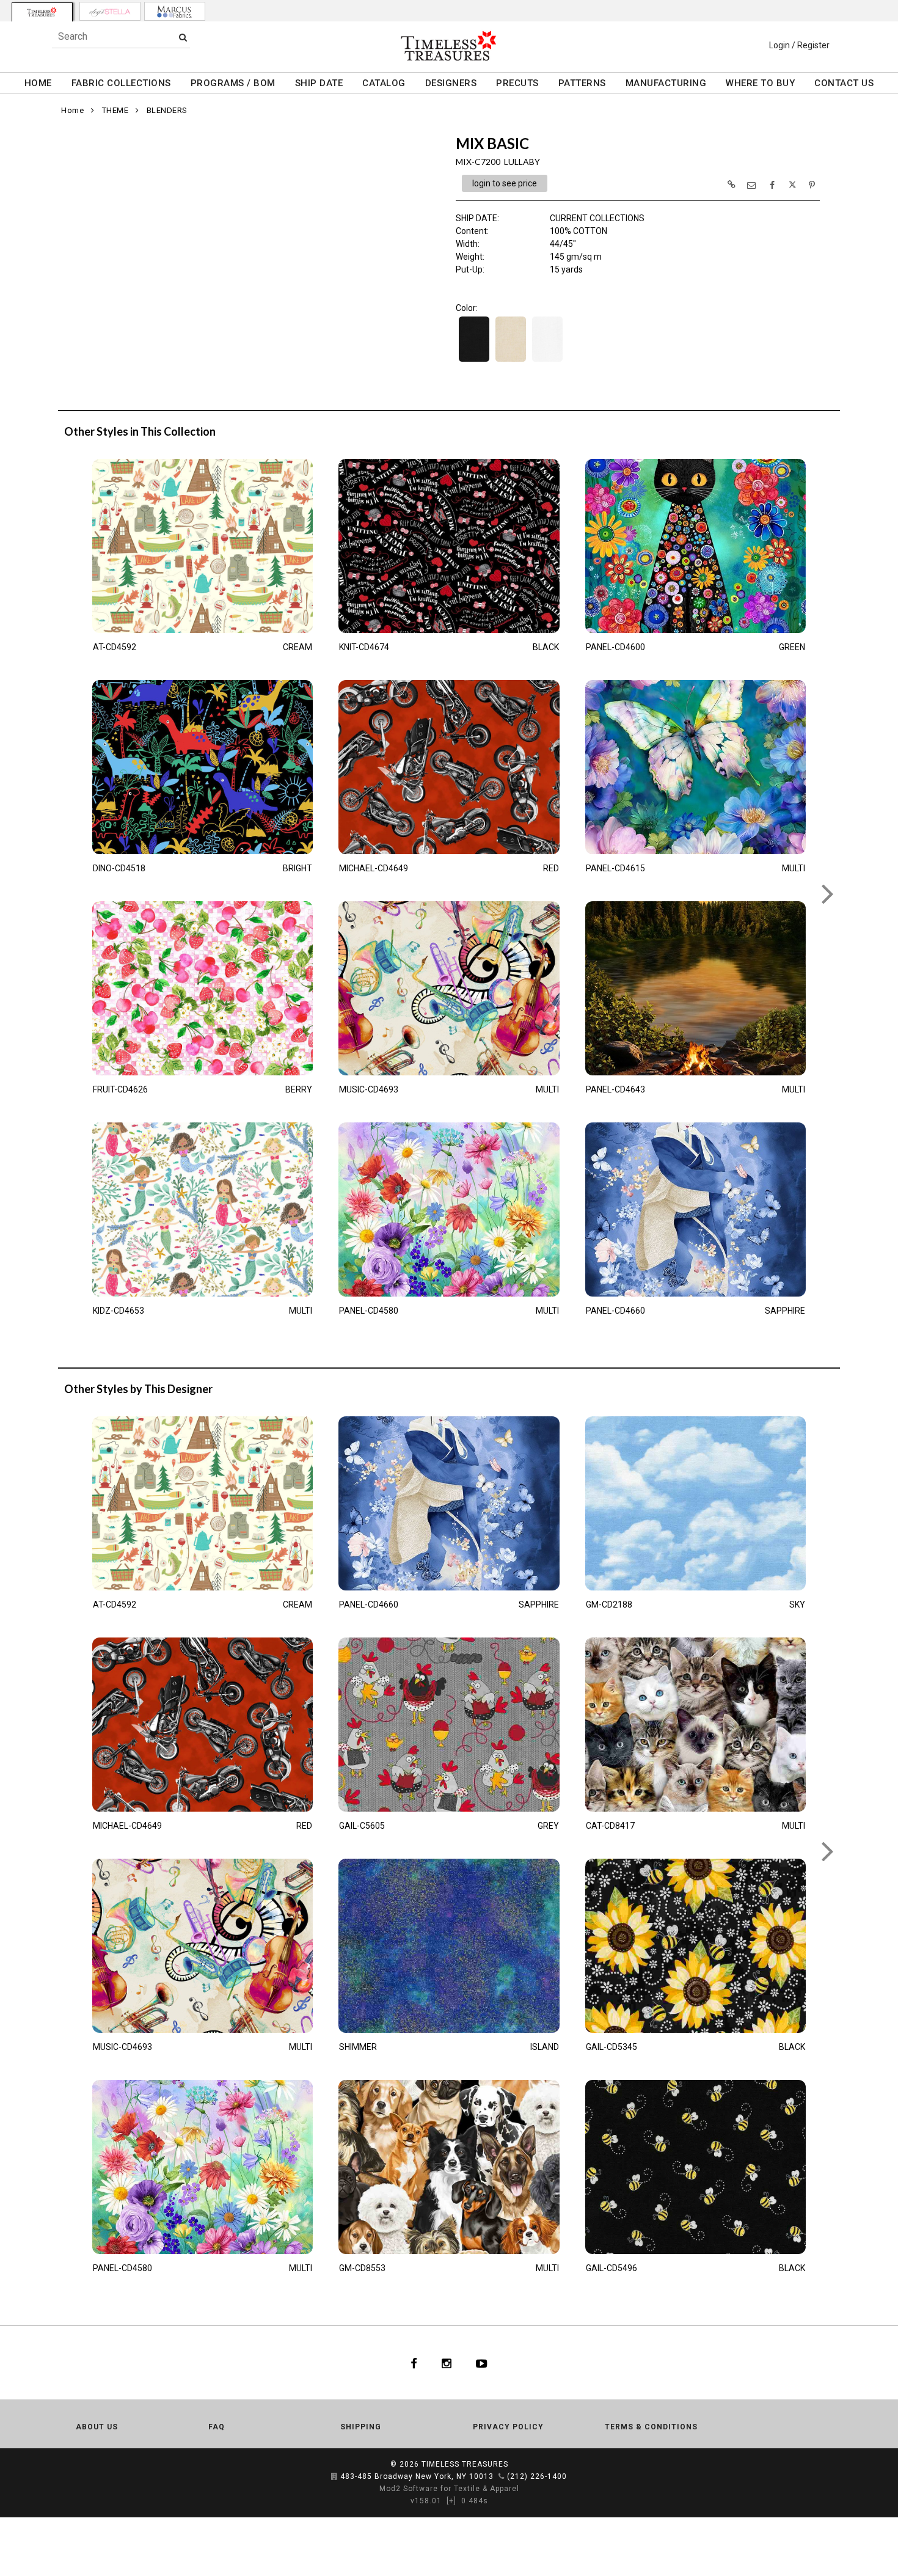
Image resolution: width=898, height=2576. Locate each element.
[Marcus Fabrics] (175, 11)
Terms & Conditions (651, 2427)
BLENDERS (167, 110)
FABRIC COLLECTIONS (121, 83)
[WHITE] (547, 360)
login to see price (505, 183)
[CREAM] (511, 360)
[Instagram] (447, 2363)
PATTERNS (582, 83)
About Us (97, 2427)
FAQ (217, 2427)
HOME (38, 83)
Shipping (361, 2427)
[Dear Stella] (110, 11)
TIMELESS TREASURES (465, 2464)
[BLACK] (474, 360)
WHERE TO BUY (760, 83)
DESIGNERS (451, 83)
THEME (115, 110)
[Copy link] (731, 185)
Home (72, 110)
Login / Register (799, 45)
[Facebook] (414, 2363)
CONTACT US (844, 83)
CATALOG (384, 83)
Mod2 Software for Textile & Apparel (449, 2489)
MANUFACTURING (666, 83)
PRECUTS (517, 83)
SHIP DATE (319, 83)
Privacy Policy (508, 2427)
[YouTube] (482, 2363)
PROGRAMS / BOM (233, 83)
